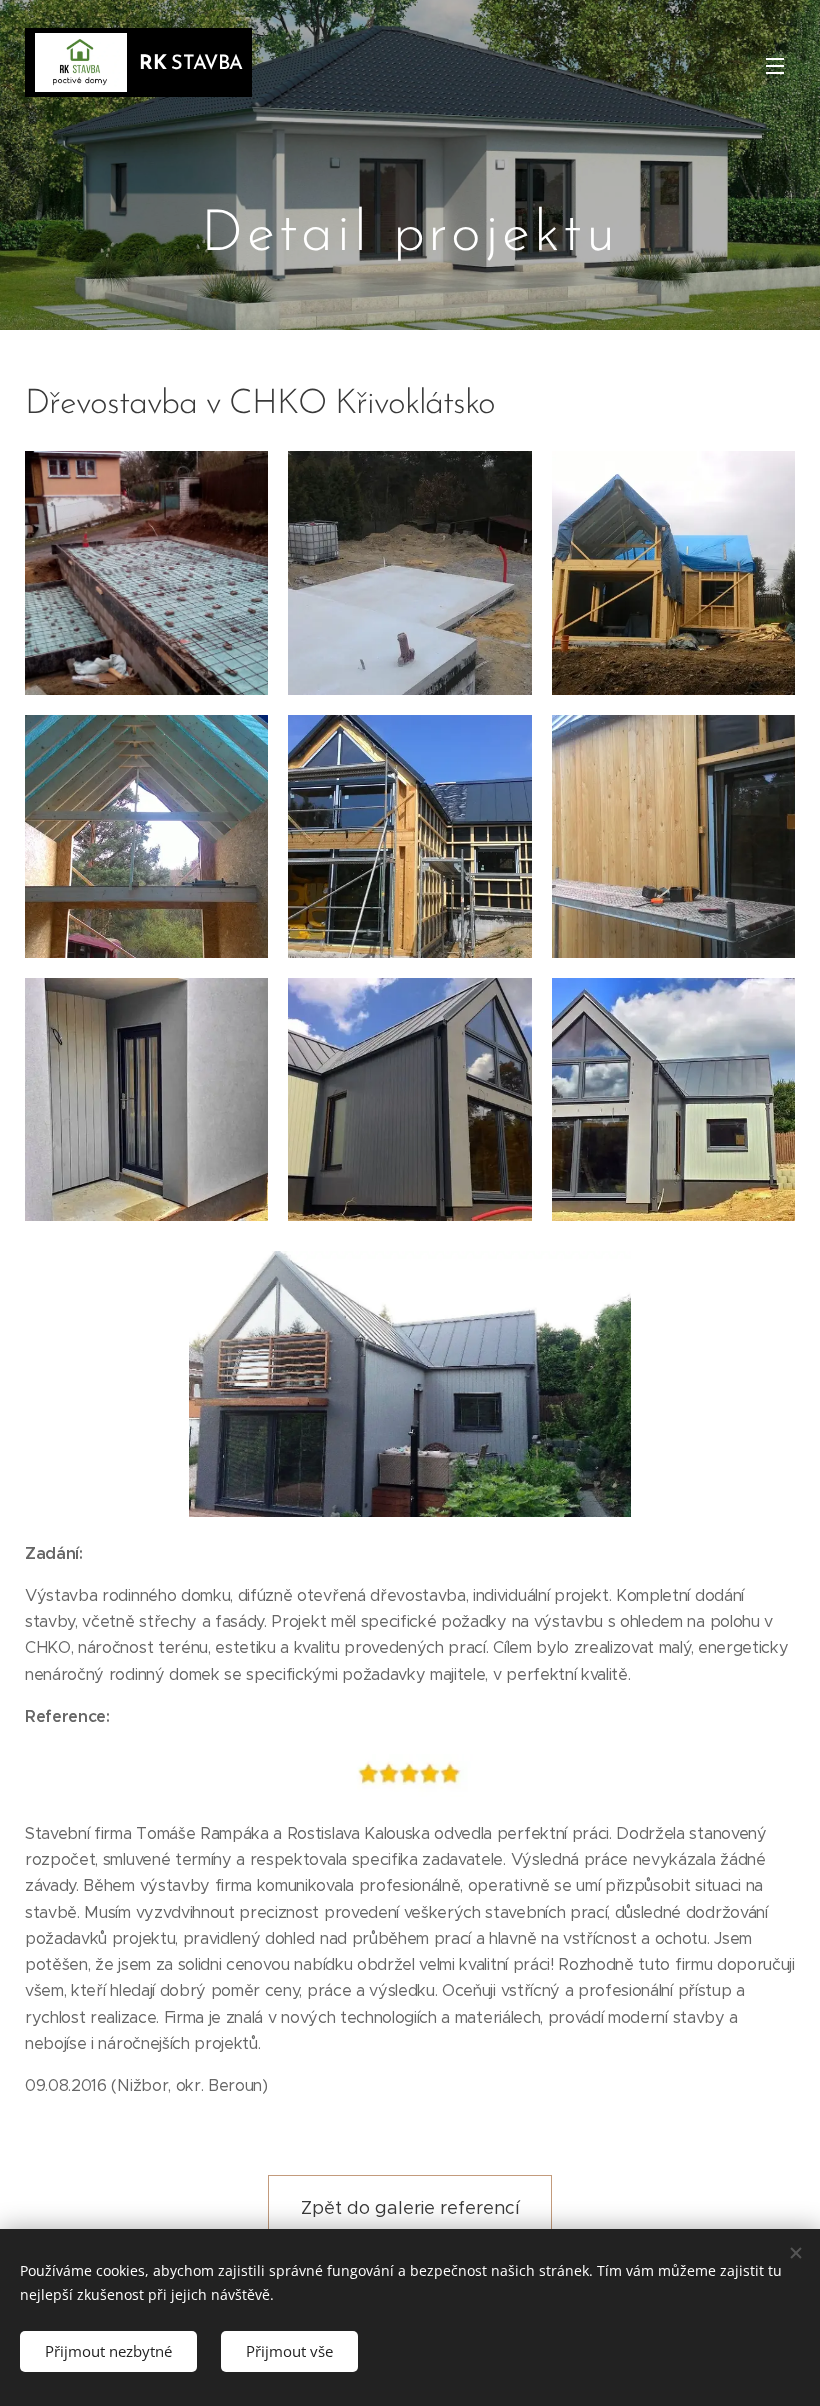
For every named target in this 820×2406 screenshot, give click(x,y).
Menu (775, 65)
